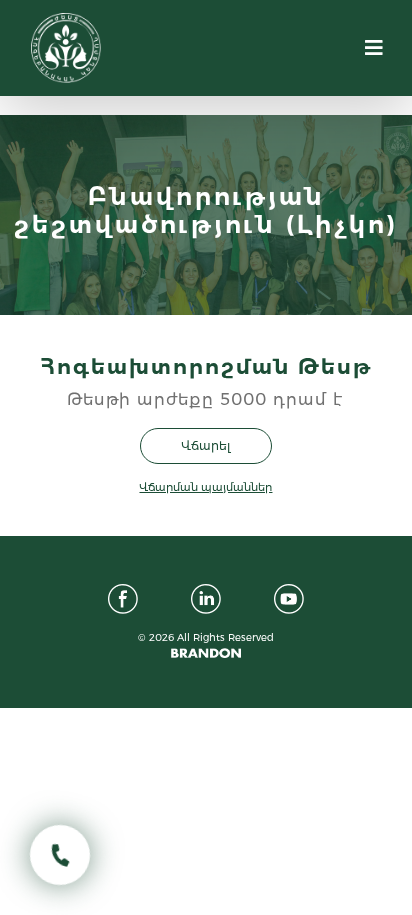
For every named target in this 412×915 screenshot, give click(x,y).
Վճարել (206, 445)
